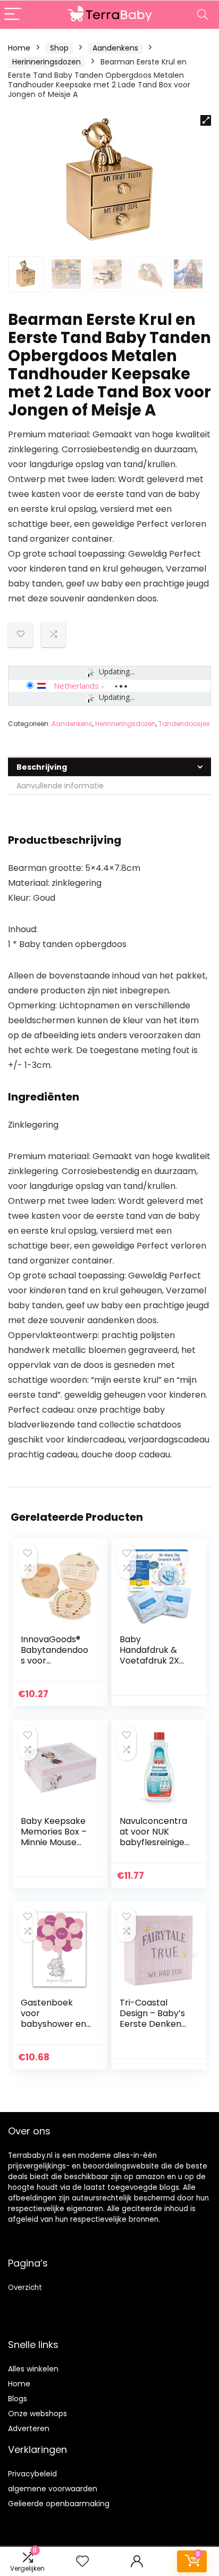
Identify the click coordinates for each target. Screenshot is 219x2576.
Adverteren (29, 2428)
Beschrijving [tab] (42, 767)
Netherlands (76, 686)
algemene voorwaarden (53, 2489)
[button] (206, 120)
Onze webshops (37, 2414)
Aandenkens (115, 48)
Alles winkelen (33, 2369)
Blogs (18, 2399)
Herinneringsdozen (47, 62)
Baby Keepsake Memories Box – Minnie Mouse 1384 (54, 1837)
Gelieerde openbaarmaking (59, 2504)
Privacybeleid (32, 2474)
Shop (59, 48)
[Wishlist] (82, 2561)
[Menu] (13, 15)
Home (19, 48)
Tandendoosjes (184, 724)
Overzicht (25, 2288)
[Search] (203, 15)
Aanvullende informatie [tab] (60, 786)
